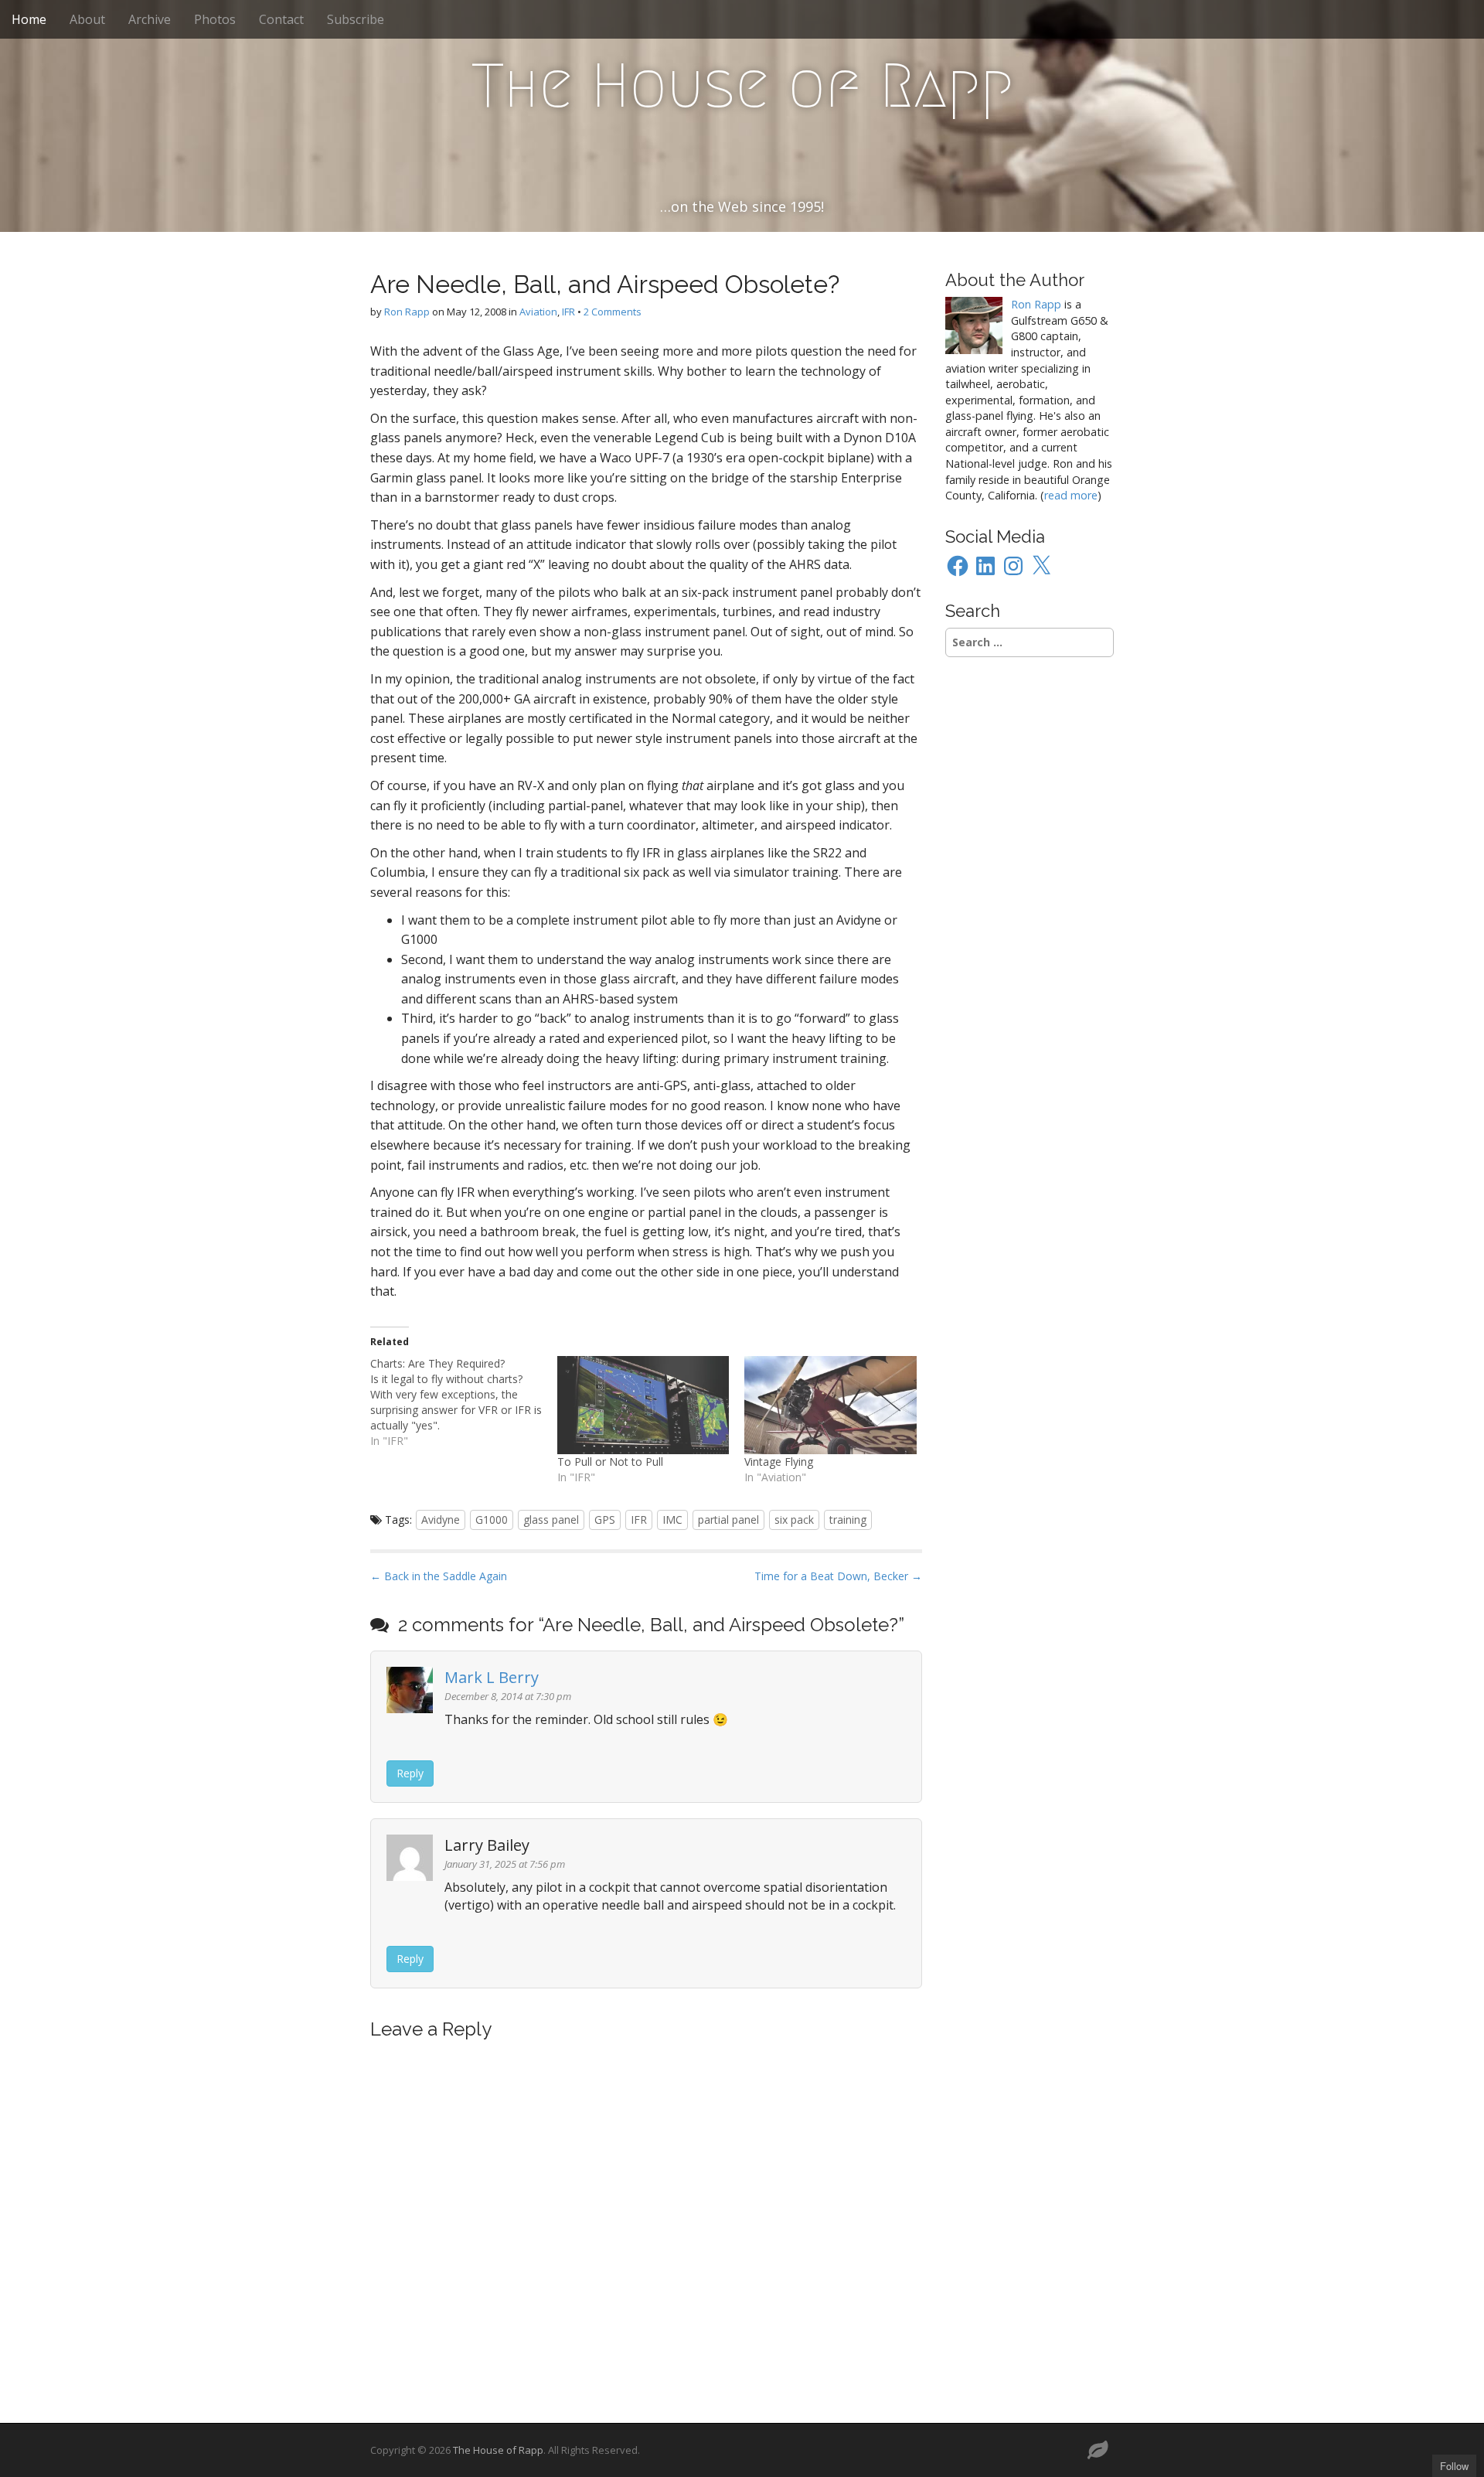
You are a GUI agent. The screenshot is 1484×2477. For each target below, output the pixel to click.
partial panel (728, 1520)
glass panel (551, 1520)
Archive (150, 19)
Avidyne (441, 1520)
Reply (410, 1773)
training (848, 1520)
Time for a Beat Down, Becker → (838, 1576)
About (87, 19)
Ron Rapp (407, 312)
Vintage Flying (779, 1462)
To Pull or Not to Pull (610, 1462)
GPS (605, 1520)
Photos (215, 19)
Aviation (538, 312)
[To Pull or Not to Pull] (643, 1405)
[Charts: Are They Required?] (464, 1402)
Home (29, 19)
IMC (672, 1520)
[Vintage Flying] (830, 1405)
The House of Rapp (742, 86)
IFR (568, 312)
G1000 (492, 1520)
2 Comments (613, 312)
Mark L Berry (492, 1677)
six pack (794, 1520)
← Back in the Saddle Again (439, 1576)
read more (1071, 495)
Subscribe (356, 19)
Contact (281, 19)
